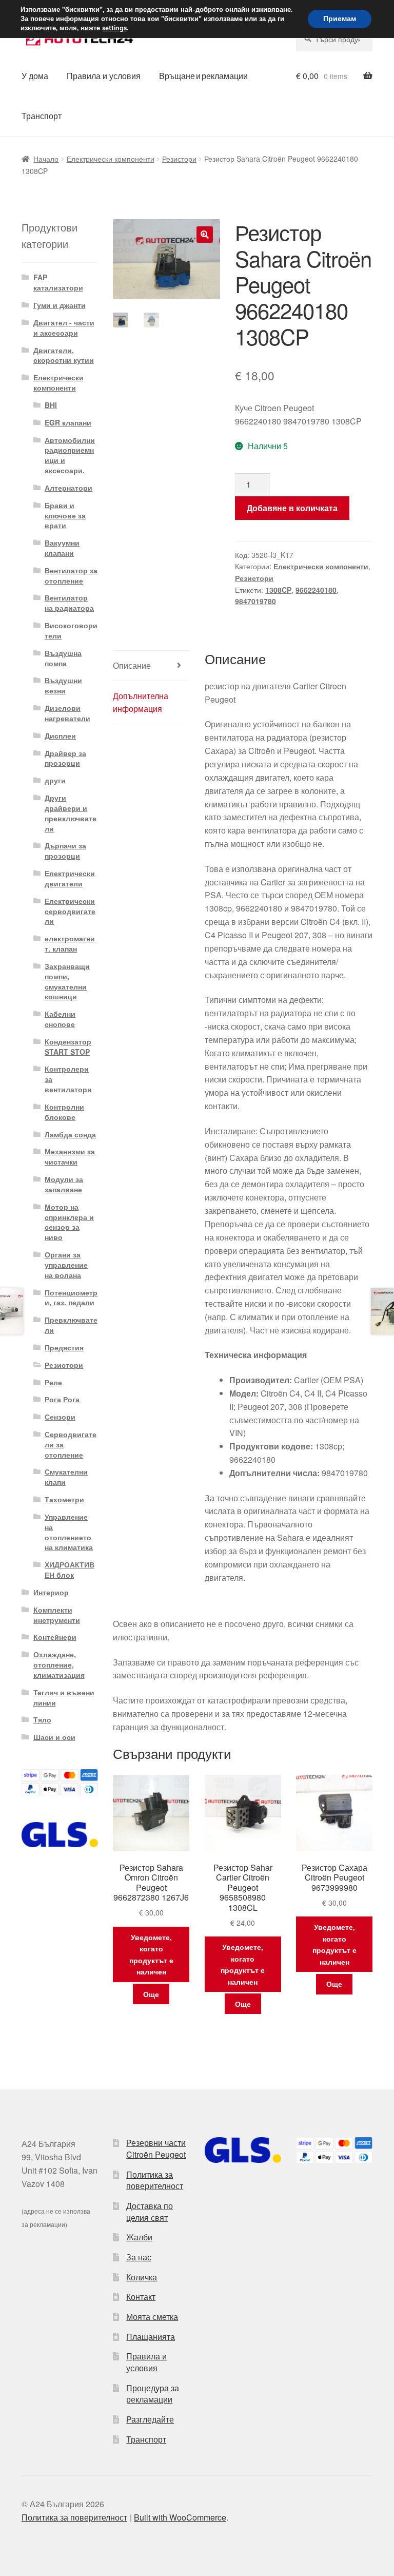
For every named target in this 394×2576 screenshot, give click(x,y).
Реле (53, 1382)
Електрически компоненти (111, 159)
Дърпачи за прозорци (65, 850)
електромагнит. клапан (70, 943)
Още (151, 1994)
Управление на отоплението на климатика (69, 1532)
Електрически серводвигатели (70, 911)
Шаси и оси (54, 1737)
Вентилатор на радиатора (69, 603)
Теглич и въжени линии (64, 1697)
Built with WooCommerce (180, 2517)
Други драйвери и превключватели (71, 813)
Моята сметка (152, 2317)
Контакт (141, 2297)
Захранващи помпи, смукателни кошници (67, 981)
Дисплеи (60, 735)
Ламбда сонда (70, 1134)
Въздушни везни (63, 685)
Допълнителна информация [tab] (141, 702)
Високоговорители (71, 630)
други (55, 780)
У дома (35, 76)
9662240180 (316, 590)
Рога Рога (62, 1399)
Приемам (340, 19)
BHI (51, 405)
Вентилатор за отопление (71, 575)
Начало (46, 159)
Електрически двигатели (70, 878)
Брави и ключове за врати (65, 515)
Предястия (64, 1347)
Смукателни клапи (66, 1477)
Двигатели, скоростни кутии (64, 355)
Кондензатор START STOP (68, 1047)
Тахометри (64, 1499)
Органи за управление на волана (66, 1265)
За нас (139, 2257)
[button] (205, 235)
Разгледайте (150, 2419)
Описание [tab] (132, 665)
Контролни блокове (64, 1112)
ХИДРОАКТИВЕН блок (70, 1570)
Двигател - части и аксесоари (64, 327)
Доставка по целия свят (150, 2212)
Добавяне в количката (292, 508)
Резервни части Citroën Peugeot (156, 2148)
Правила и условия (104, 76)
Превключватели (71, 1325)
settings (114, 28)
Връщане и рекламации (203, 76)
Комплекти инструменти (57, 1615)
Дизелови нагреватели (67, 713)
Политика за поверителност (155, 2180)
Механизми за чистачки (70, 1156)
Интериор (51, 1592)
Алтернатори (68, 488)
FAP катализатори (58, 282)
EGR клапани (68, 422)
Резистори (179, 159)
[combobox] (334, 39)
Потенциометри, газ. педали (71, 1297)
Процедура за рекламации (153, 2394)
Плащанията (151, 2337)
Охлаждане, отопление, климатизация (59, 1664)
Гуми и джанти (60, 305)
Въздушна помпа (63, 658)
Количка (142, 2277)
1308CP (278, 590)
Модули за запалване (64, 1184)
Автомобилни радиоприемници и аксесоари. (70, 455)
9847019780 (255, 601)
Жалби (139, 2237)
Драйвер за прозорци (65, 758)
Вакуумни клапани (62, 548)
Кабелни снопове (60, 1019)
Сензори (60, 1417)
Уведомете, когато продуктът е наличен (151, 1954)
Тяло (42, 1719)
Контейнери (55, 1637)
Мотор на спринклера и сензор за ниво (69, 1222)
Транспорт (42, 116)
